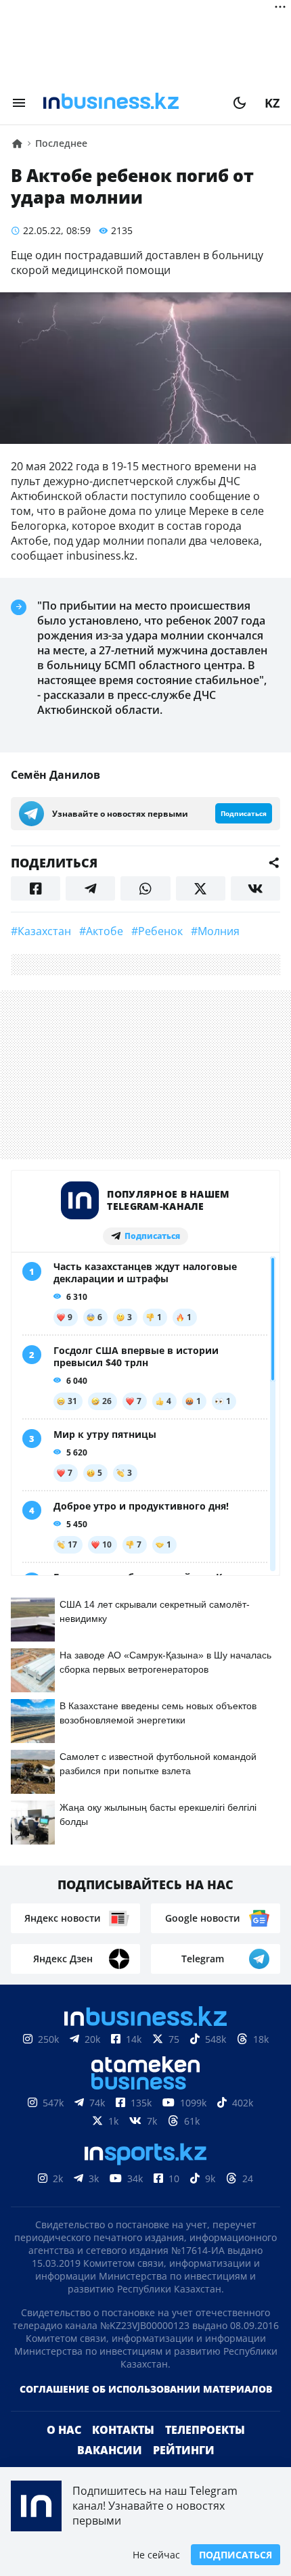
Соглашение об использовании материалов (146, 2389)
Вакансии (110, 2450)
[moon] (240, 103)
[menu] (19, 103)
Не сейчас (156, 2555)
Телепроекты (205, 2430)
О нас (64, 2430)
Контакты (123, 2430)
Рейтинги (184, 2450)
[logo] (129, 103)
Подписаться (236, 2555)
